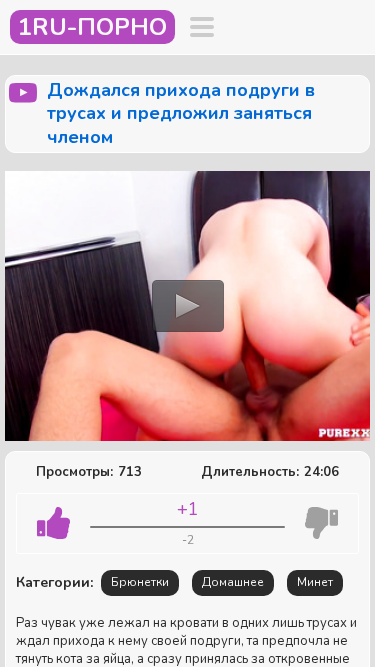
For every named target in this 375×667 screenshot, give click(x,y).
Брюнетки (140, 582)
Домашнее (233, 582)
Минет (315, 582)
